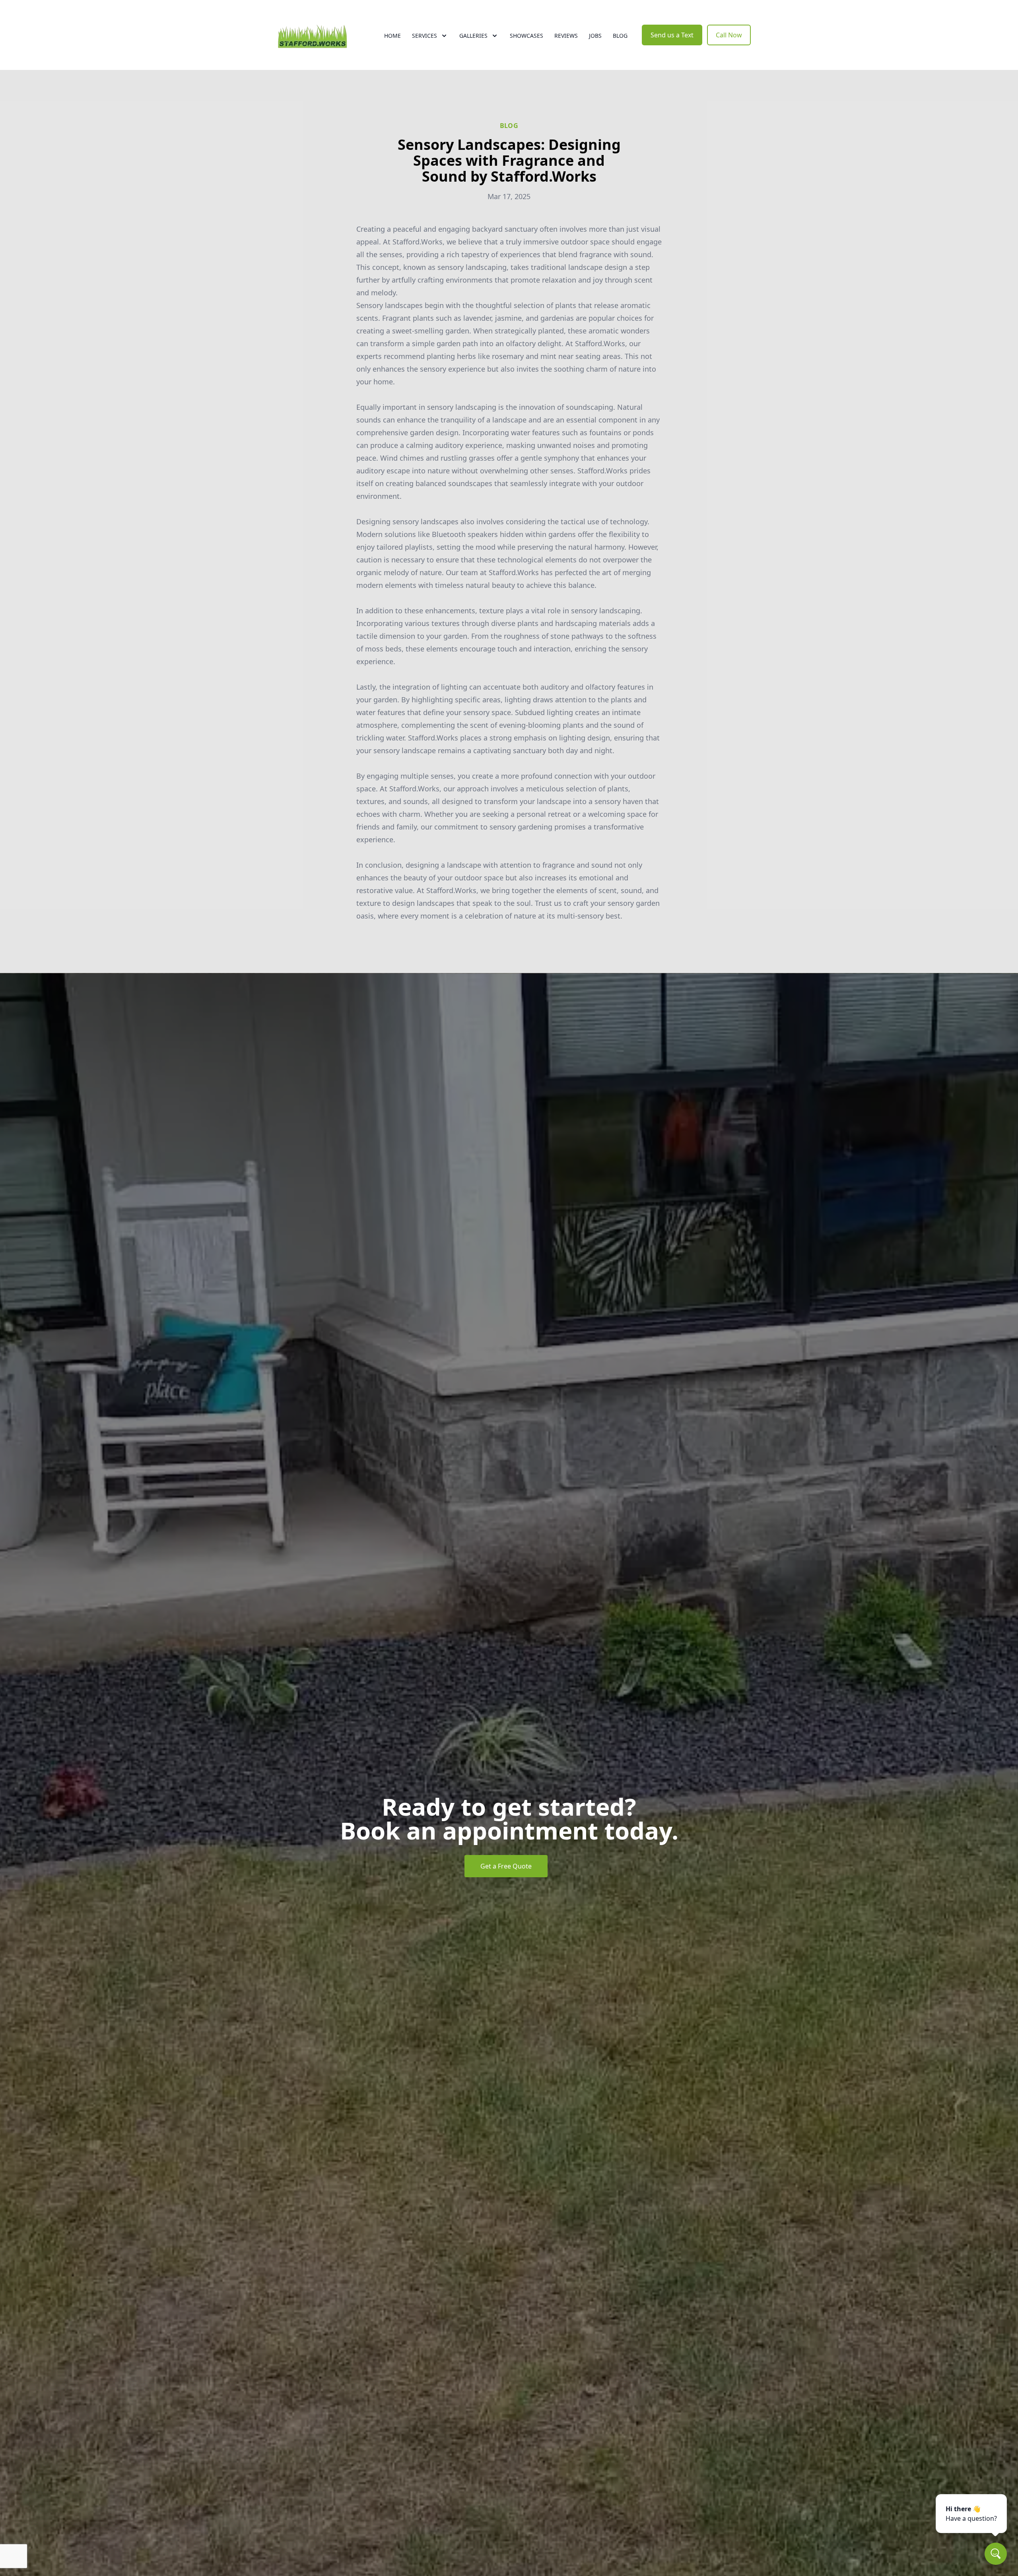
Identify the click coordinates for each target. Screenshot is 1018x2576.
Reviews (566, 36)
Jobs (595, 36)
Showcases (526, 36)
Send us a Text (672, 35)
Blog (620, 36)
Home (392, 36)
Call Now (729, 35)
